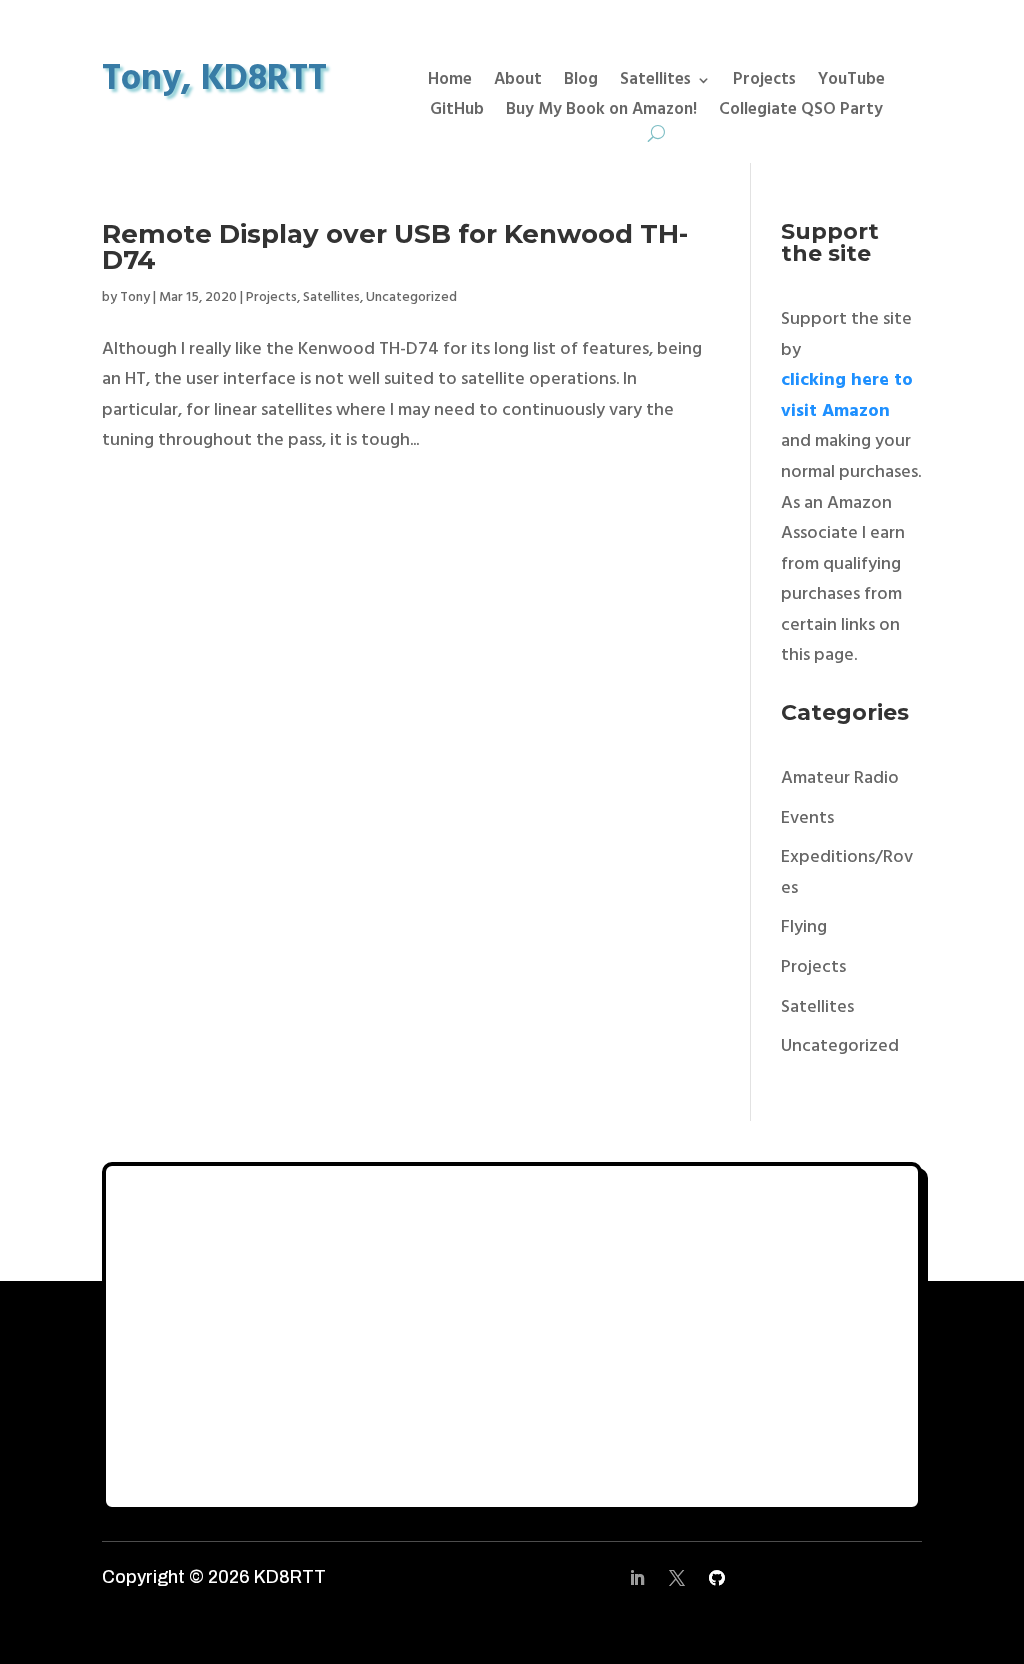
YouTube (851, 83)
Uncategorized (411, 297)
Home (450, 83)
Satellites (655, 83)
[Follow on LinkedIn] (637, 1578)
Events (807, 818)
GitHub (457, 113)
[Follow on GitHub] (717, 1578)
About (518, 83)
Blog (581, 83)
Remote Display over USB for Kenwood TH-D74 (395, 247)
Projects (764, 83)
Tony (135, 297)
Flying (804, 927)
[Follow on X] (677, 1578)
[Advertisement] (511, 1336)
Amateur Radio (840, 778)
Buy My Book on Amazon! (601, 113)
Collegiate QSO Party (801, 113)
